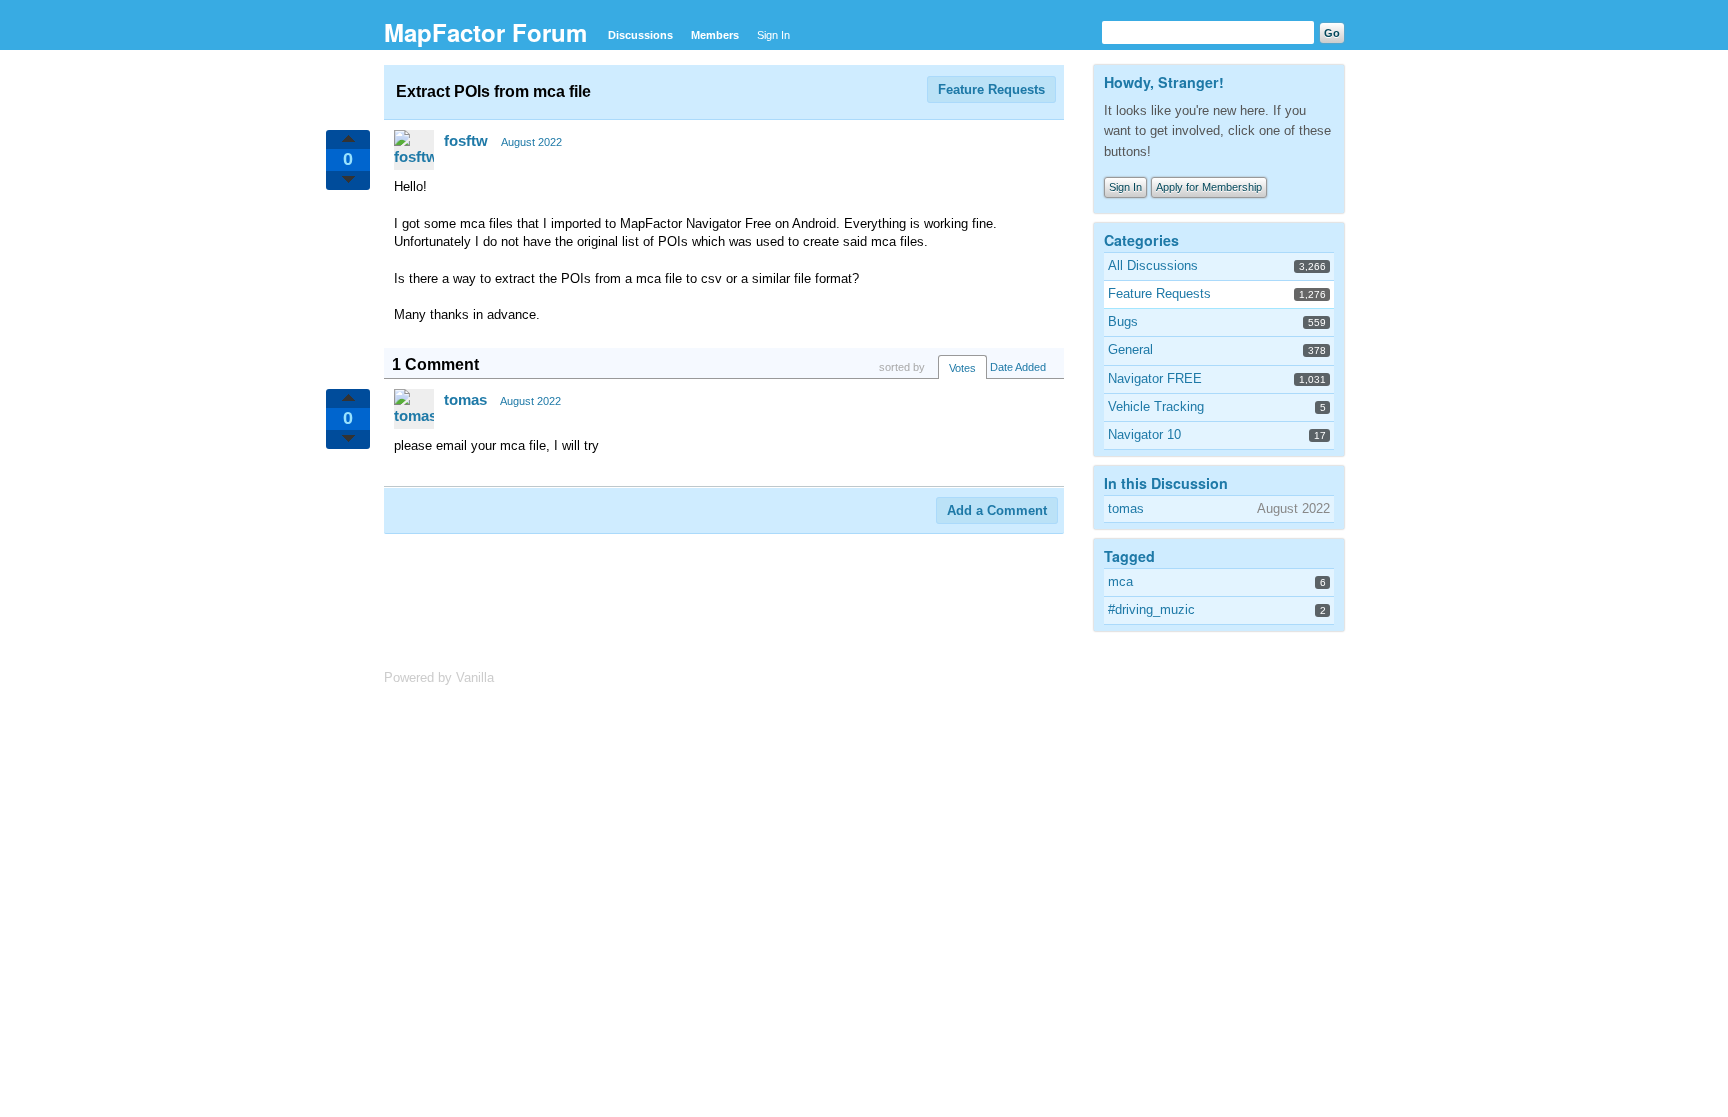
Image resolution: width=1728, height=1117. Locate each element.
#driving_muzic (1151, 609)
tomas (465, 399)
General (1130, 349)
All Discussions (1153, 265)
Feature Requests (991, 89)
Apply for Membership (1209, 187)
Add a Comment (997, 510)
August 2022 (531, 142)
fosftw (466, 140)
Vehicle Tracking (1156, 406)
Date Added (1018, 367)
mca (1120, 581)
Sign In (773, 35)
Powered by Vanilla (439, 677)
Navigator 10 (1144, 434)
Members (715, 35)
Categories (1141, 240)
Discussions (640, 35)
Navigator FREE (1155, 378)
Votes (962, 368)
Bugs (1123, 321)
